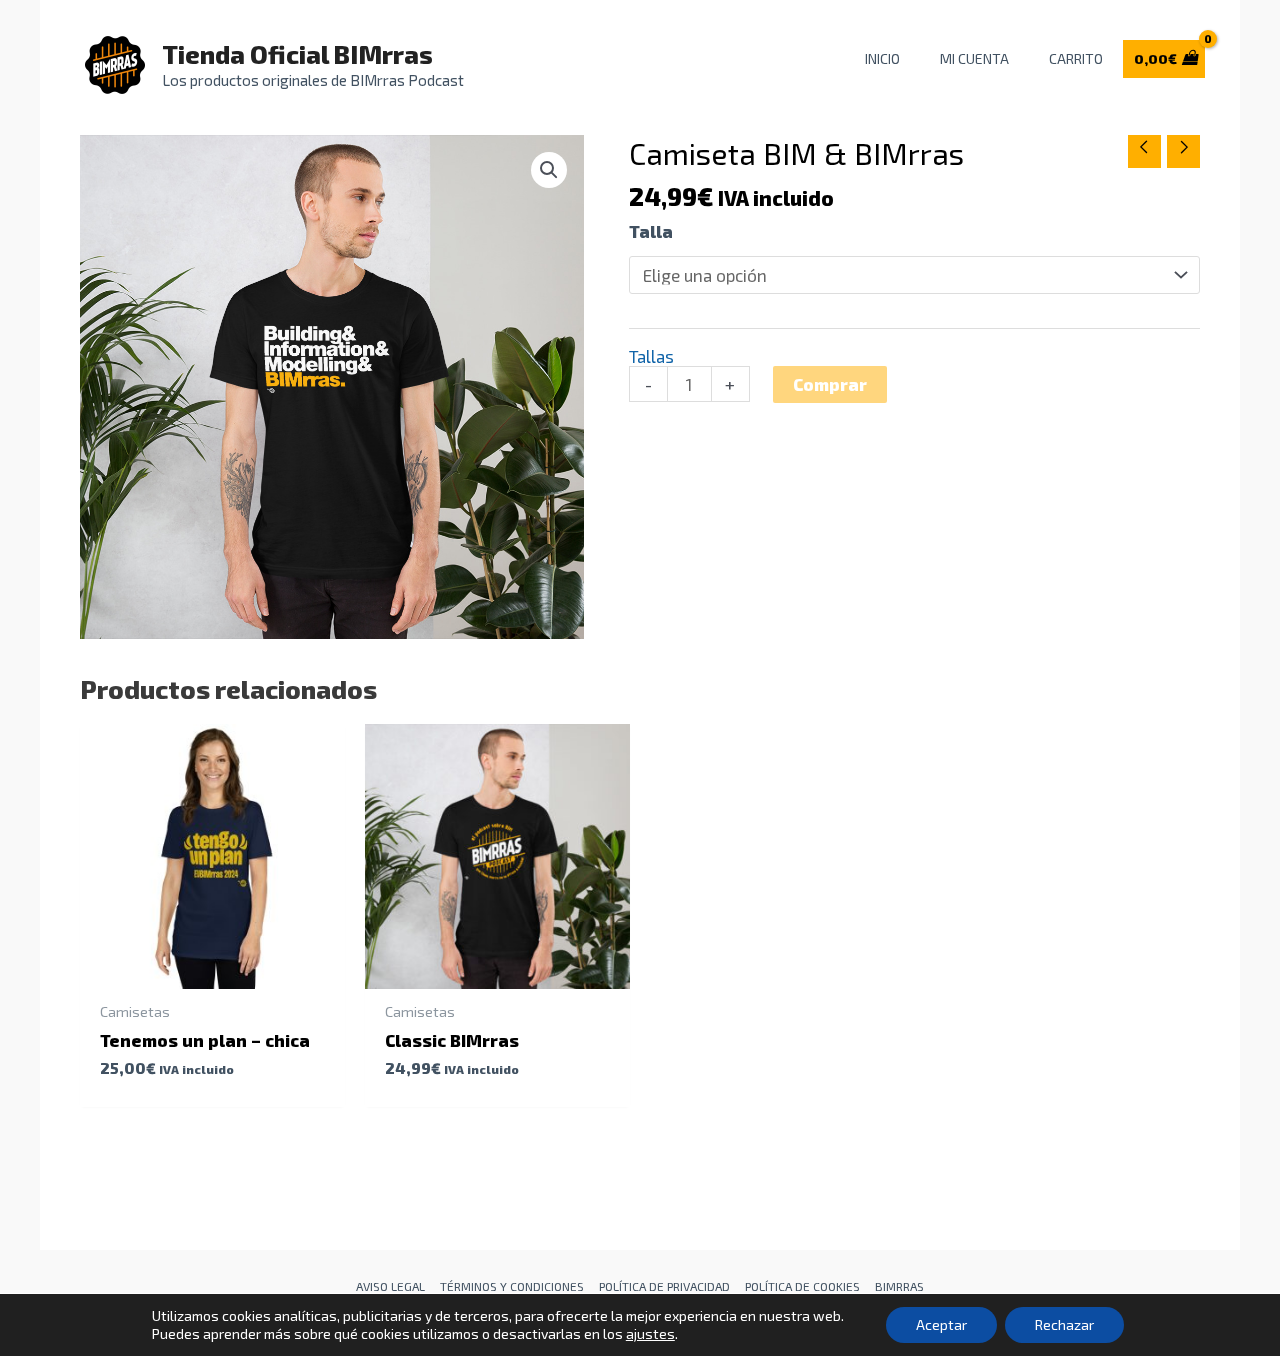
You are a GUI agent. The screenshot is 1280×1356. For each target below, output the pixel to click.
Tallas (651, 356)
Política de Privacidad (664, 1286)
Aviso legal (390, 1286)
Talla (651, 231)
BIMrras (899, 1286)
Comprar (830, 384)
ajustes (650, 1333)
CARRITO (1076, 58)
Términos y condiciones (512, 1286)
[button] (549, 170)
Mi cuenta (974, 58)
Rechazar (1064, 1324)
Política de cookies (802, 1286)
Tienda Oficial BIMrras (297, 54)
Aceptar (941, 1324)
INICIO (882, 58)
